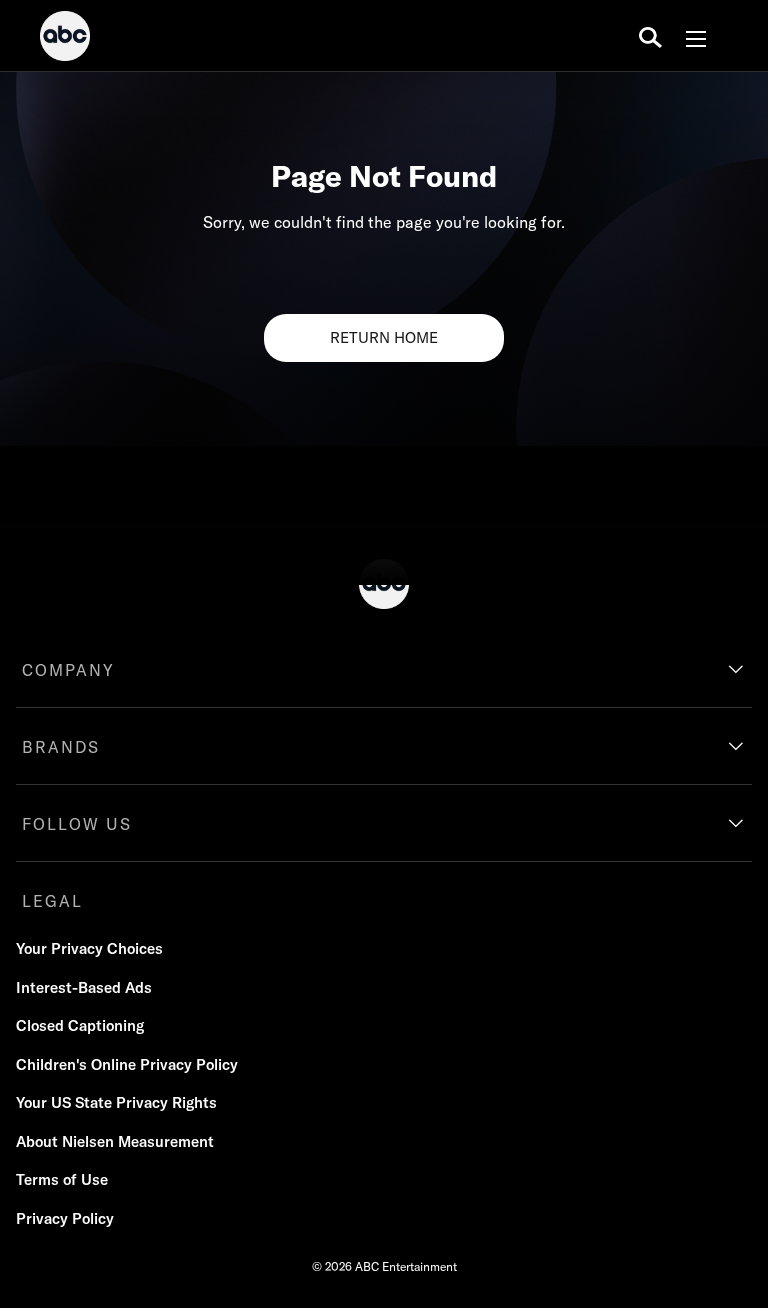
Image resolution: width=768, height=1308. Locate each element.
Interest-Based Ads (84, 987)
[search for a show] (650, 36)
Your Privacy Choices (89, 948)
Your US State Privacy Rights (116, 1102)
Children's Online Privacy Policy (127, 1064)
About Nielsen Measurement (115, 1141)
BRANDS (61, 747)
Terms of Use (62, 1179)
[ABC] (65, 39)
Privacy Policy (65, 1218)
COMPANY (68, 670)
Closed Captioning (80, 1025)
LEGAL (52, 901)
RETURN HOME (384, 337)
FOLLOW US (77, 824)
